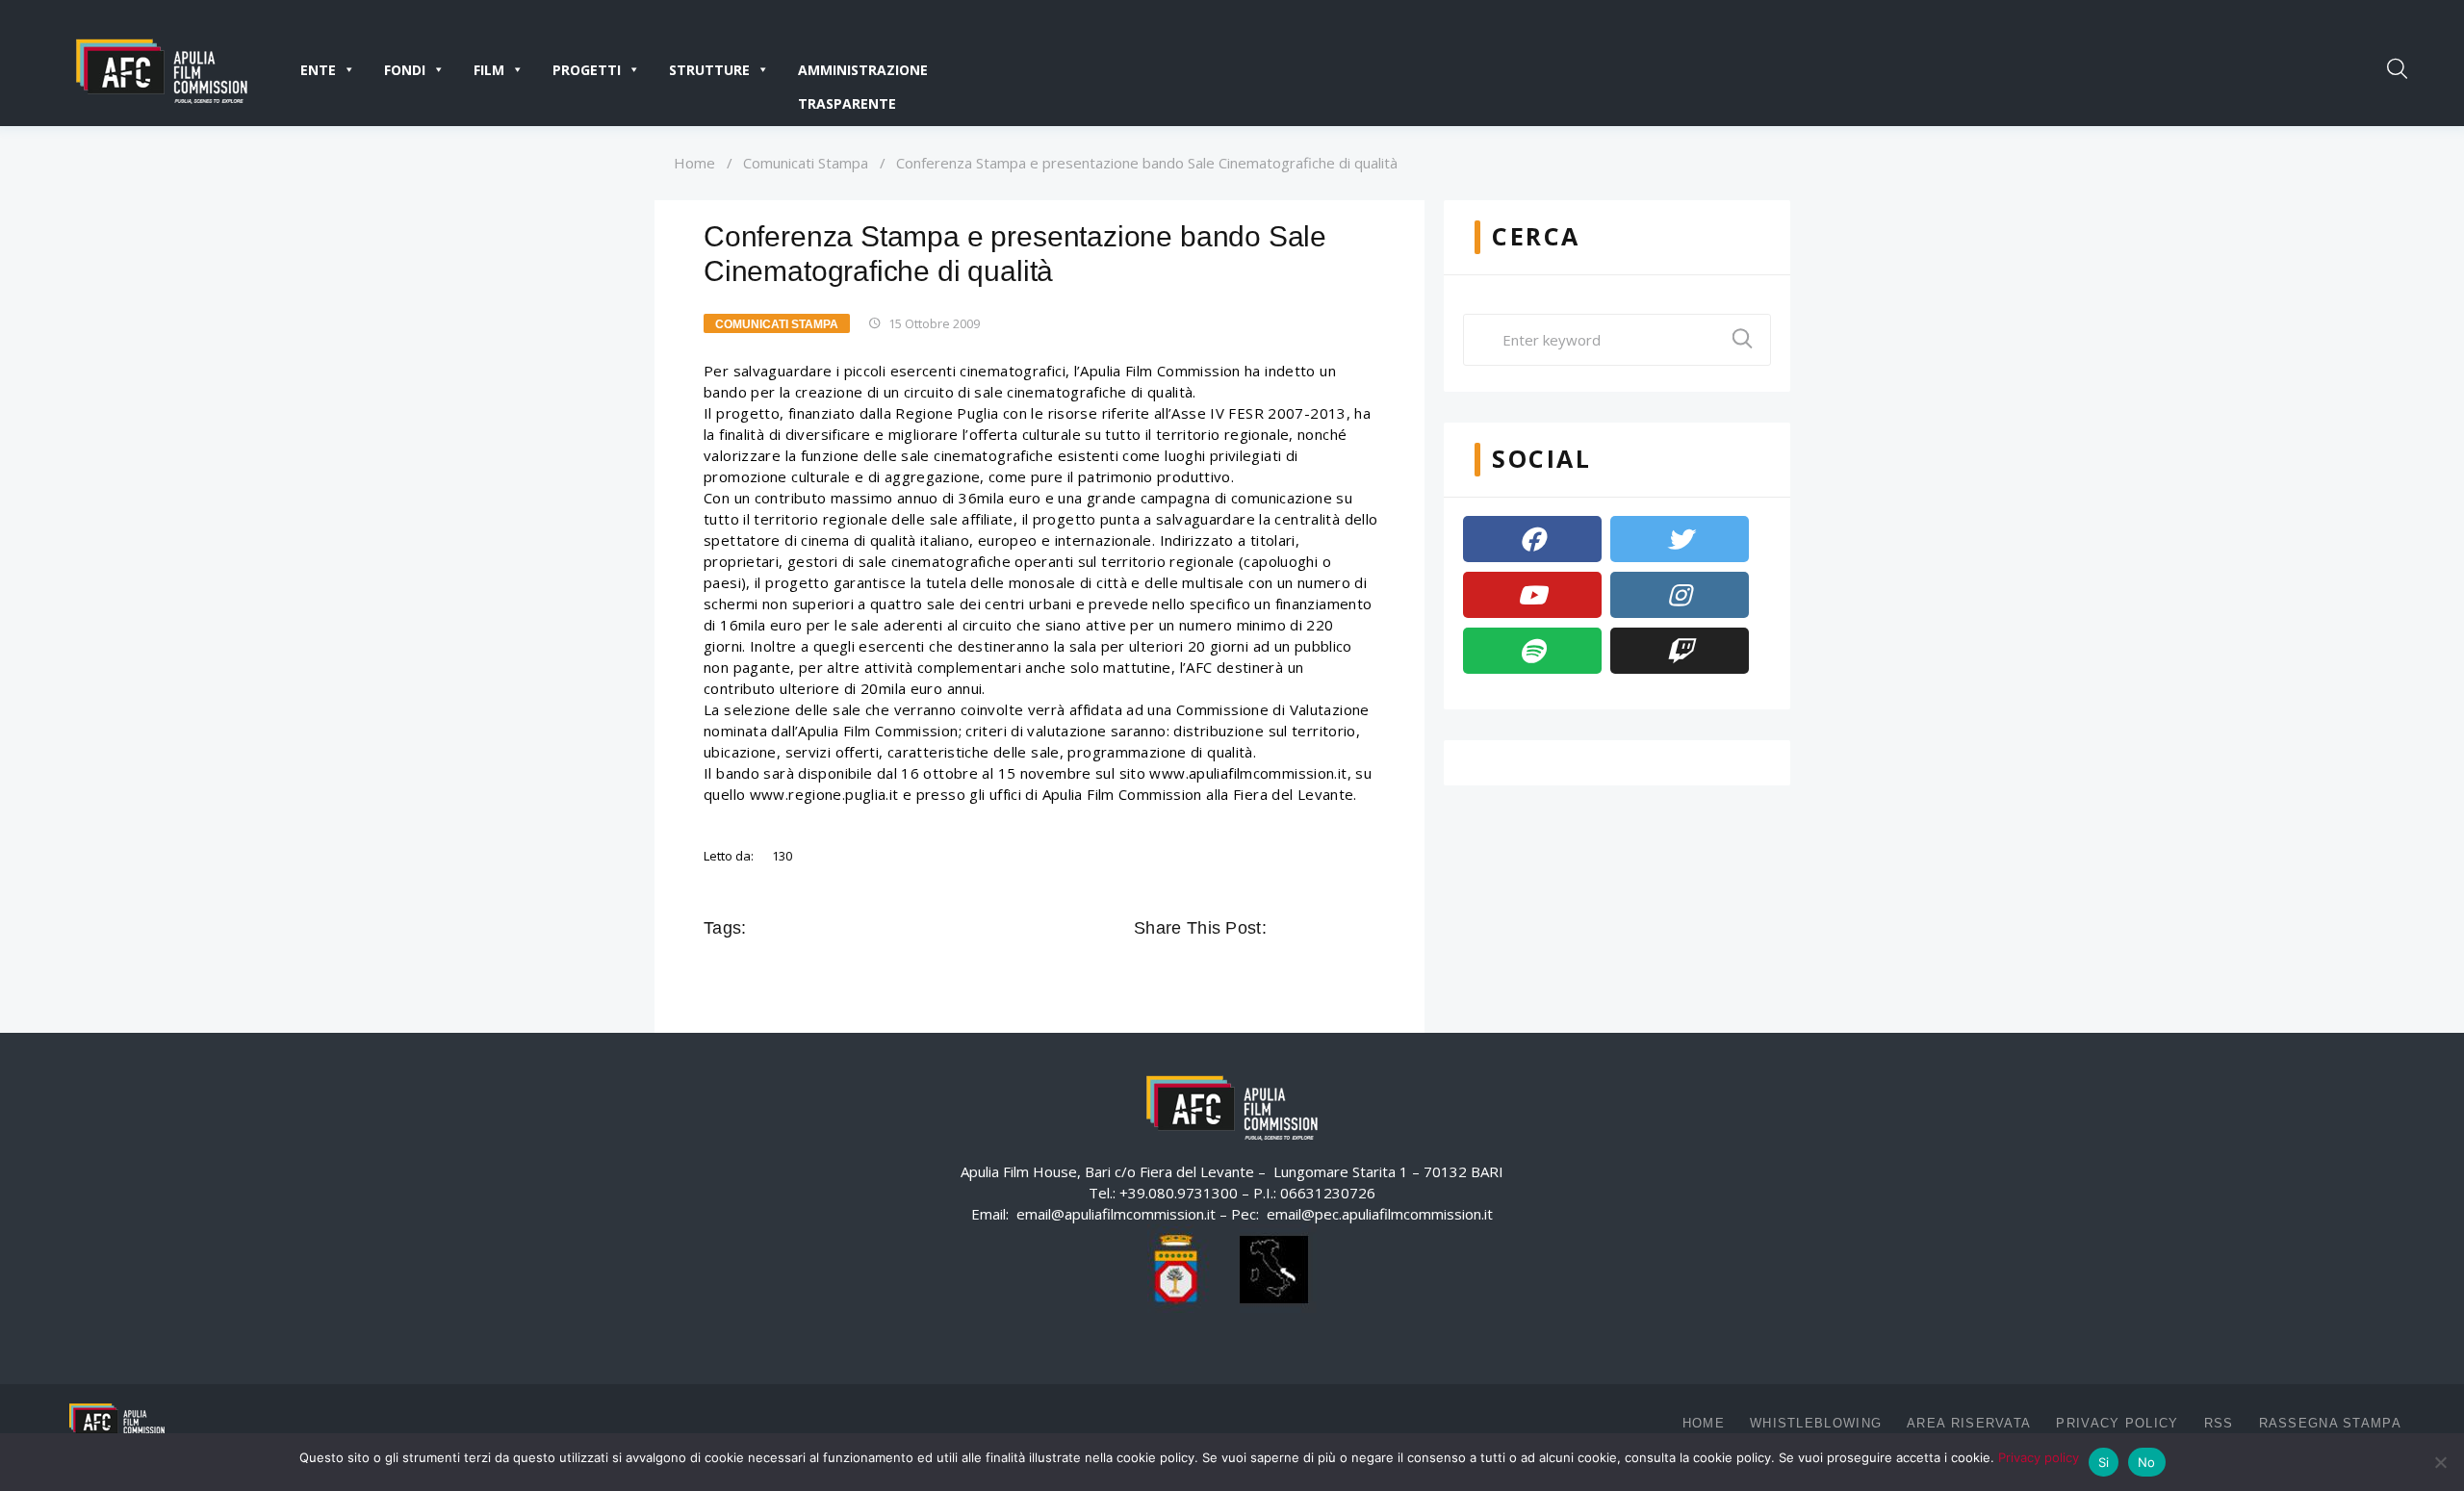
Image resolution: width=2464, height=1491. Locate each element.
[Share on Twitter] (1311, 928)
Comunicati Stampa (806, 163)
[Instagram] (1680, 595)
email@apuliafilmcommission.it (1116, 1214)
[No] (2440, 1462)
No (2147, 1462)
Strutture (709, 70)
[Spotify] (1532, 651)
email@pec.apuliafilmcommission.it (1380, 1214)
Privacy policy (2039, 1457)
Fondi (405, 70)
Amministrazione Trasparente (863, 74)
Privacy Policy (2117, 1423)
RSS (2219, 1423)
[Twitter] (1680, 539)
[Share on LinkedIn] (1365, 928)
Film (489, 70)
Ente (318, 70)
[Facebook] (1532, 539)
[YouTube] (1532, 595)
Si (2104, 1462)
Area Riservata (1969, 1423)
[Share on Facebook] (1284, 928)
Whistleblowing (1816, 1423)
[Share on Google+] (1338, 928)
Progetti (587, 70)
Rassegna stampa (2331, 1423)
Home (694, 163)
